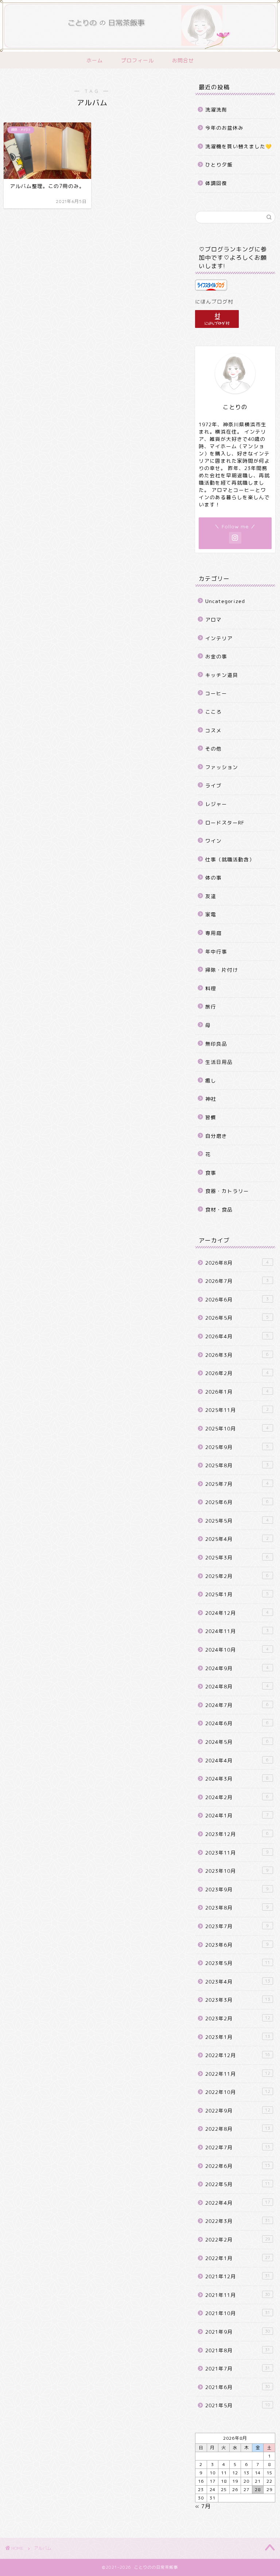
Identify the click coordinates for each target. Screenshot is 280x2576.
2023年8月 (237, 1908)
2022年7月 (238, 2147)
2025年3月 (237, 1557)
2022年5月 (238, 2184)
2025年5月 (237, 1521)
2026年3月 (237, 1355)
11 (224, 2473)
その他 (213, 749)
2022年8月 (238, 2129)
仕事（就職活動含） (230, 859)
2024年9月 (237, 1668)
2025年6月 (237, 1502)
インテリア (219, 638)
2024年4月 (237, 1760)
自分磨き (216, 1136)
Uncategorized (225, 601)
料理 (211, 988)
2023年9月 (237, 1889)
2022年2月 (238, 2240)
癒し (211, 1080)
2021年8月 (238, 2350)
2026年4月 (237, 1336)
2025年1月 (237, 1594)
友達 (211, 896)
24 (213, 2489)
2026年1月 (237, 1392)
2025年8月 (237, 1465)
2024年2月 (237, 1797)
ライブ (213, 785)
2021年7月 (238, 2368)
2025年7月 (237, 1484)
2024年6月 (237, 1723)
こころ (213, 712)
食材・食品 (219, 1209)
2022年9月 (238, 2111)
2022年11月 (238, 2074)
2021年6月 (238, 2387)
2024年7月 (237, 1705)
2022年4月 (238, 2203)
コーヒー (216, 693)
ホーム (95, 60)
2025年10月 (237, 1428)
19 (235, 2481)
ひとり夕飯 (219, 165)
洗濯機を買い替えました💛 (239, 146)
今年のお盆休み (224, 128)
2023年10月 (237, 1871)
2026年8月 (237, 1263)
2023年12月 (237, 1834)
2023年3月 (238, 2000)
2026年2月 (237, 1373)
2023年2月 (238, 2018)
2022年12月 (238, 2055)
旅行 (211, 1007)
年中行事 (216, 952)
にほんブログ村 (214, 302)
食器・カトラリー (227, 1191)
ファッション (222, 767)
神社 (211, 1099)
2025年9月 (237, 1447)
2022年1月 (238, 2258)
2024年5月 (237, 1742)
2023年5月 (238, 1963)
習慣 (211, 1117)
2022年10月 (238, 2092)
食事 (211, 1173)
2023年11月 (237, 1853)
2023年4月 (238, 1982)
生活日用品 (219, 1062)
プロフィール (137, 60)
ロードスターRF (225, 823)
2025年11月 (237, 1410)
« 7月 (203, 2506)
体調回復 (216, 183)
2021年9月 (238, 2332)
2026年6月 (237, 1299)
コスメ (213, 730)
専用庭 (213, 933)
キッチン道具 (222, 675)
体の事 (213, 878)
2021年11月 (238, 2295)
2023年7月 (237, 1926)
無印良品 (216, 1044)
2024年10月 (237, 1650)
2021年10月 (238, 2313)
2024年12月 (237, 1613)
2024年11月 (237, 1631)
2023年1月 (238, 2037)
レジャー (216, 804)
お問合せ (183, 60)
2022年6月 (238, 2166)
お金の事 (216, 656)
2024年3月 (237, 1779)
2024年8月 (237, 1686)
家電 (211, 914)
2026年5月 (237, 1318)
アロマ (213, 620)
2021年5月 (238, 2405)
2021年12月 (238, 2276)
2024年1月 (237, 1815)
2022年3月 (238, 2221)
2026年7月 (237, 1281)
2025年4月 (237, 1539)
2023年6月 (237, 1945)
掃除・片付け (222, 970)
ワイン (213, 841)
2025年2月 (237, 1576)
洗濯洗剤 (216, 109)
